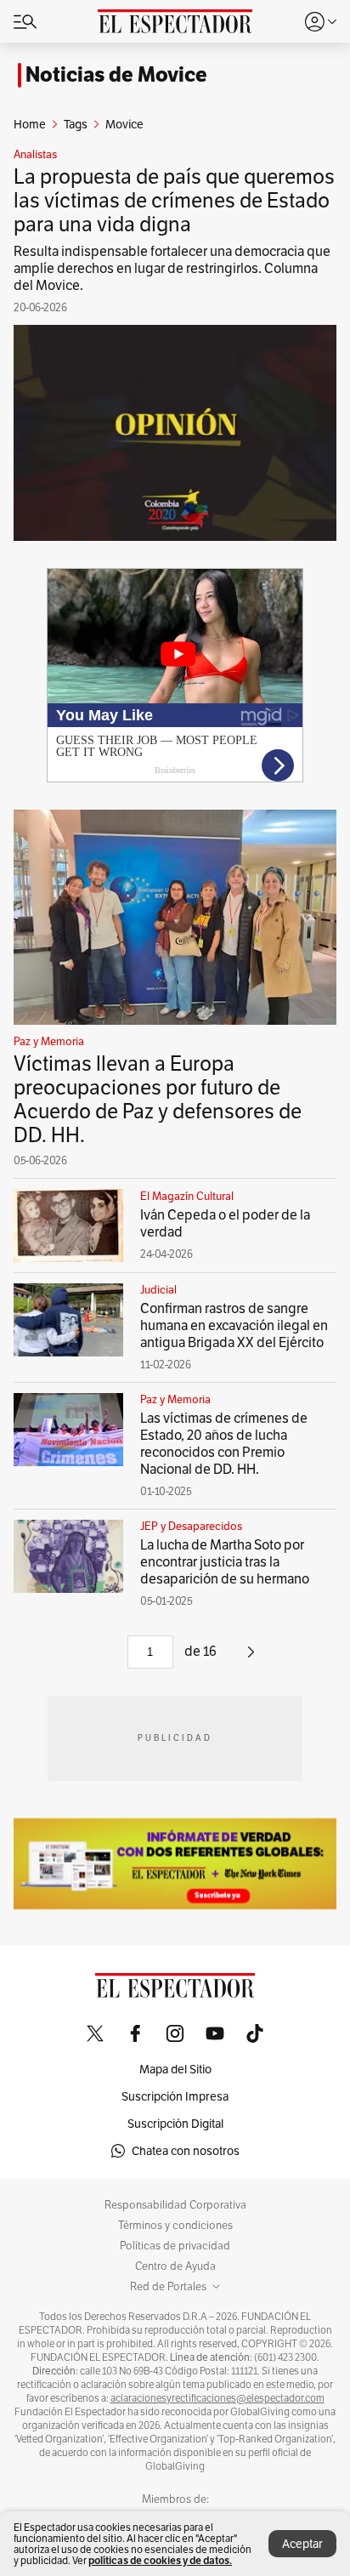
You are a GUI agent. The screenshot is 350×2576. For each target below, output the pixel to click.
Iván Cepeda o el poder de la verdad (225, 1223)
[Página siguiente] (251, 1658)
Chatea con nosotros (186, 2151)
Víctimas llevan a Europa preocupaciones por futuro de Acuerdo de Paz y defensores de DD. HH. (158, 1099)
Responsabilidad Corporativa (175, 2205)
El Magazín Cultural (187, 1197)
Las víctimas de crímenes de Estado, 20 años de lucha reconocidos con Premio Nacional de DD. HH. (224, 1444)
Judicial (158, 1290)
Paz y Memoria (49, 1042)
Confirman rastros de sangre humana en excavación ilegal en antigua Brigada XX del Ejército (234, 1325)
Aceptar (302, 2544)
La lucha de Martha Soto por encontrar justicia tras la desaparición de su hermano (225, 1562)
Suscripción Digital (175, 2124)
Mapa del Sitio (175, 2069)
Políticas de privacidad (175, 2246)
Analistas (35, 155)
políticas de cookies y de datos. (160, 2560)
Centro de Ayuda (175, 2266)
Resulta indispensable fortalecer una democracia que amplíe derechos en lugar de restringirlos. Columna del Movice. (172, 268)
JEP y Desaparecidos (191, 1527)
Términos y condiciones (175, 2226)
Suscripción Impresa (175, 2096)
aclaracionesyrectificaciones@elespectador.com (217, 2398)
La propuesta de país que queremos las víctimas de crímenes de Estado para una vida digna (174, 200)
